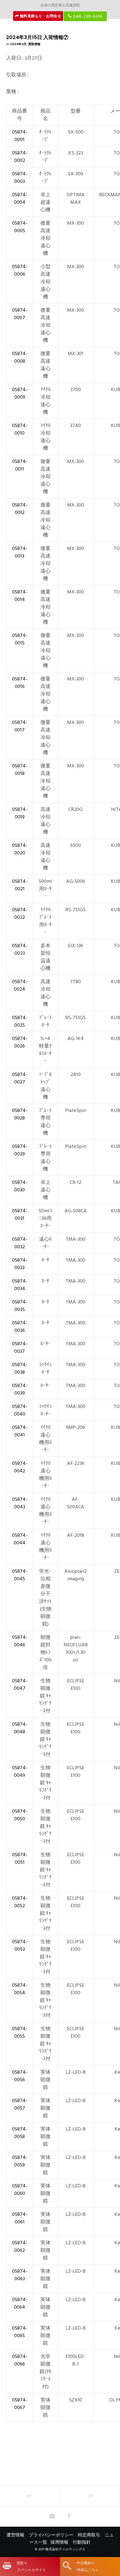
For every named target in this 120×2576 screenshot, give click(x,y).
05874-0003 (20, 178)
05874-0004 (20, 198)
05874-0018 (20, 770)
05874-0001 (20, 136)
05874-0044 (20, 1539)
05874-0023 (20, 949)
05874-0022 (20, 913)
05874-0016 (20, 683)
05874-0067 (20, 2404)
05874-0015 (20, 639)
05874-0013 (20, 552)
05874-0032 (20, 1243)
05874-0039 (20, 1389)
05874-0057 (20, 2104)
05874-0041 (20, 1431)
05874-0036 (20, 1327)
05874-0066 (20, 2360)
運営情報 (15, 2535)
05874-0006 (20, 270)
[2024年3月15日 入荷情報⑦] (52, 2517)
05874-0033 (20, 1264)
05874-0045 (20, 1575)
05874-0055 (20, 2032)
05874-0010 (20, 429)
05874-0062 (20, 2247)
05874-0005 (20, 227)
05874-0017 (20, 726)
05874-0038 (20, 1368)
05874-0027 (20, 1078)
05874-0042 (20, 1467)
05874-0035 (20, 1306)
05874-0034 (20, 1285)
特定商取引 (89, 2535)
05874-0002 (20, 157)
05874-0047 (20, 1685)
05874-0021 (20, 885)
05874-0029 (20, 1150)
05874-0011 (20, 465)
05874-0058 (20, 2133)
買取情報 (34, 44)
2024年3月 (18, 44)
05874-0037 (20, 1348)
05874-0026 (20, 1042)
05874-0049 (20, 1772)
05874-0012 (20, 509)
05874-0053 (20, 1945)
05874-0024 (20, 985)
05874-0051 (20, 1858)
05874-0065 (20, 2332)
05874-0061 (20, 2218)
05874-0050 (20, 1815)
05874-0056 (20, 2076)
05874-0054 (20, 1989)
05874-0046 (20, 1641)
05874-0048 (20, 1728)
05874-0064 (20, 2303)
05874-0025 (20, 1021)
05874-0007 (20, 314)
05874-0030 (20, 1186)
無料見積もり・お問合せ (40, 16)
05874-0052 (20, 1902)
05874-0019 (20, 813)
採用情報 (59, 2542)
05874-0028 (20, 1114)
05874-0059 (20, 2161)
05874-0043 (20, 1503)
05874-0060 (20, 2190)
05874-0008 (20, 357)
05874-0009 (20, 393)
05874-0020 (20, 849)
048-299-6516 (87, 16)
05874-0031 (20, 1215)
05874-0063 (20, 2275)
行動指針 (82, 2542)
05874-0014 (20, 596)
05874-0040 (20, 1410)
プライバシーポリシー (51, 2535)
